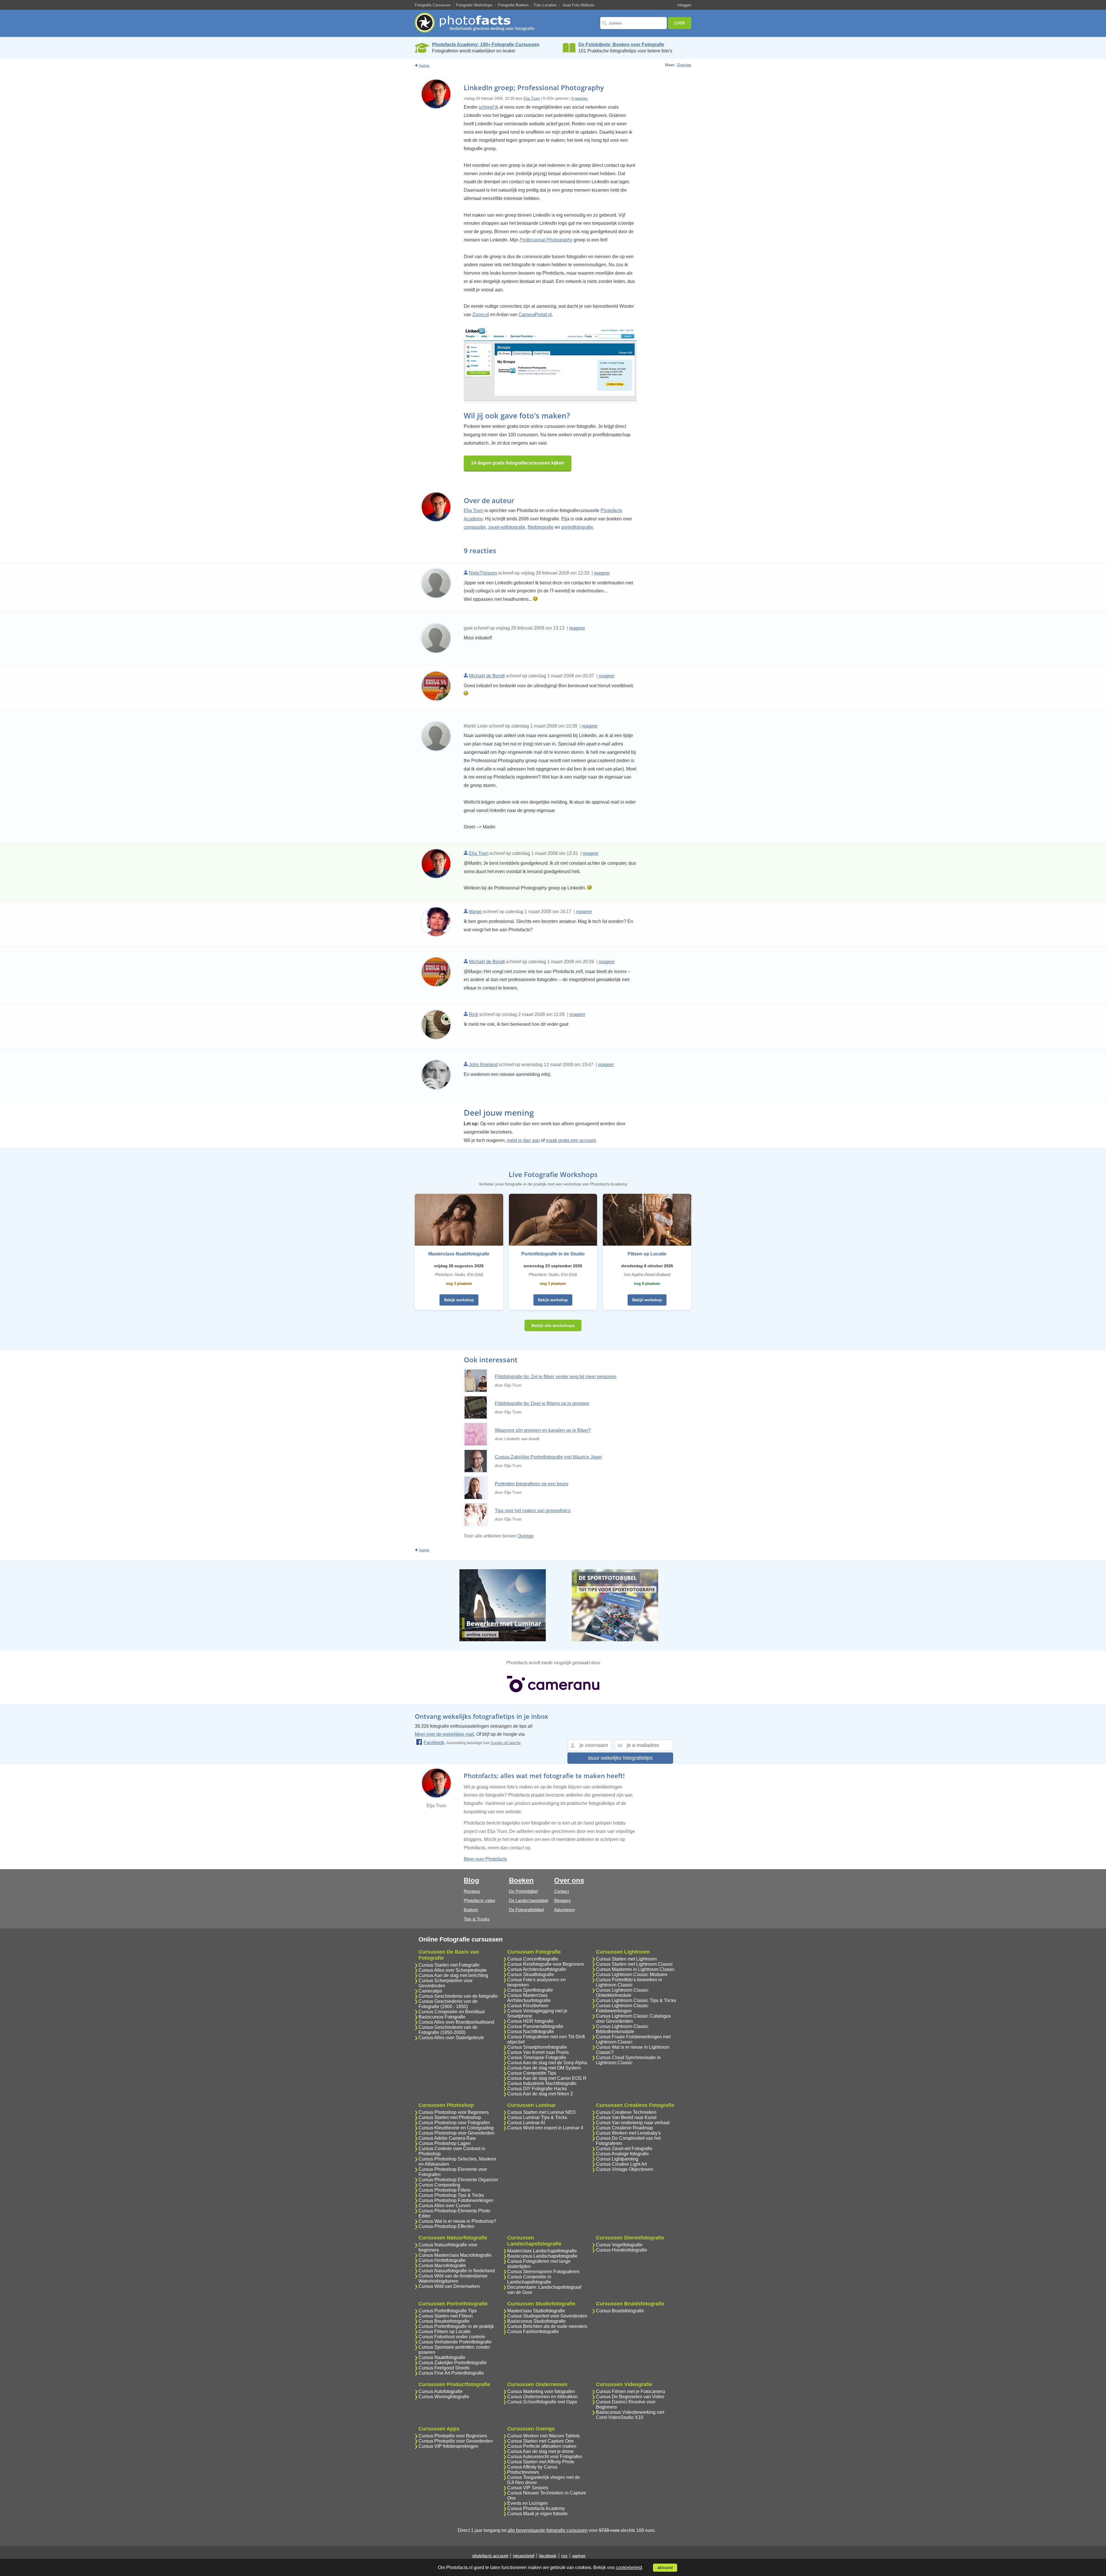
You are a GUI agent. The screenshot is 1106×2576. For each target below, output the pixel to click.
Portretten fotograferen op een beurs (532, 1484)
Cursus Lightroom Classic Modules (632, 1975)
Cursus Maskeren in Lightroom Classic (635, 1969)
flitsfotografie (541, 527)
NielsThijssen (483, 573)
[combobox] (634, 23)
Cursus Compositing (439, 2185)
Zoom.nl (481, 315)
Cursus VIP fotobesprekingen (448, 2446)
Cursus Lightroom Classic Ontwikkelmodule (622, 1993)
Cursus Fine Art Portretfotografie (451, 2373)
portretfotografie (577, 527)
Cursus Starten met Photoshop (450, 2117)
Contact (561, 1891)
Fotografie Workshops (474, 5)
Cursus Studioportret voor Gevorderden (547, 2316)
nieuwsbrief (524, 2556)
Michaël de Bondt (487, 676)
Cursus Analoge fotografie (622, 2154)
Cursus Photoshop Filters (444, 2190)
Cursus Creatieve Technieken (626, 2112)
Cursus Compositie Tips (532, 2073)
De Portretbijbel (523, 1891)
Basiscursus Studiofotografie (536, 2321)
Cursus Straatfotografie (531, 1975)
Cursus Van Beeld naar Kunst (626, 2117)
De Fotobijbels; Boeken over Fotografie (621, 45)
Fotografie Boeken (513, 5)
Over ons (569, 1880)
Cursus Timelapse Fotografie (537, 2057)
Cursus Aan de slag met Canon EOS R (547, 2078)
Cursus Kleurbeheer (528, 2006)
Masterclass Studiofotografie (536, 2311)
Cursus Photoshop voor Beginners (454, 2112)
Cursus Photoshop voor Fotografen (454, 2123)
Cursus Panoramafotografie (535, 2026)
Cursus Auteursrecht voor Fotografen (545, 2457)
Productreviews (523, 2472)
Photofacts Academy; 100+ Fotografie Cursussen (486, 45)
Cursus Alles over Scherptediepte (453, 1970)
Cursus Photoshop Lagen (445, 2143)
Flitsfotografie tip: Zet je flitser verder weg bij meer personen (556, 1377)
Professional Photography (546, 240)
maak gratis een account (571, 1140)
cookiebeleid (629, 2567)
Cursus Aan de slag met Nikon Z (540, 2094)
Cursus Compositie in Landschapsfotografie (529, 2279)
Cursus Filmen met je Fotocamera (630, 2391)
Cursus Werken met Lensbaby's (628, 2133)
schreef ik (488, 107)
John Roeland (483, 1065)
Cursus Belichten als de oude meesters (547, 2326)
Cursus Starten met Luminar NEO (541, 2112)
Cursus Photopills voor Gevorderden (456, 2441)
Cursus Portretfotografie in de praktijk (456, 2326)
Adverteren (565, 1910)
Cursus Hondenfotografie (622, 2250)
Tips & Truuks (477, 1919)
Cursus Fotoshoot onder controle (452, 2337)
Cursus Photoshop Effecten (446, 2226)
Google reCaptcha (505, 1743)
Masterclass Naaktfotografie (459, 1254)
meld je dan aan (523, 1140)
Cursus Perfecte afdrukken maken (542, 2446)
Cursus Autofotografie (441, 2391)
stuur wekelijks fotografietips (620, 1758)
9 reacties (580, 98)
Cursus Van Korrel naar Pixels (538, 2052)
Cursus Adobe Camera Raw (447, 2138)
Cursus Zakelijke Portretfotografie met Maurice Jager (548, 1457)
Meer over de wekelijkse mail (444, 1734)
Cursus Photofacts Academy (536, 2508)
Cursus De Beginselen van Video (630, 2397)
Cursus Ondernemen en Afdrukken (542, 2397)
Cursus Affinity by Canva (532, 2467)
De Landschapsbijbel (529, 1900)
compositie (475, 527)
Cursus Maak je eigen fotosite (537, 2514)
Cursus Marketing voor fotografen (541, 2391)
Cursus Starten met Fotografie (449, 1965)
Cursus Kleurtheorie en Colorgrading (456, 2128)
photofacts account (490, 2556)
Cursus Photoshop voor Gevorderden (457, 2133)
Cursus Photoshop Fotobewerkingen (456, 2200)
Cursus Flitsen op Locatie (445, 2332)
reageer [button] (602, 573)
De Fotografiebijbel (526, 1910)
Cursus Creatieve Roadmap (624, 2128)
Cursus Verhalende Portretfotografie (455, 2342)
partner (579, 2556)
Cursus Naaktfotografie (442, 2357)
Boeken (471, 1910)
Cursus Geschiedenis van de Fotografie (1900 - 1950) (448, 2004)
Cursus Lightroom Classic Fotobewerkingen (622, 2008)
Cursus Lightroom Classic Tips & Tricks (636, 2000)
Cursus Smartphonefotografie (537, 2047)
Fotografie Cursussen (433, 5)
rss (564, 2556)
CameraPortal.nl (535, 315)
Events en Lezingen (528, 2503)
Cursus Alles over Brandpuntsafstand (456, 2022)
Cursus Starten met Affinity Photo (541, 2462)
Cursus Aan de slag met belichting (453, 1975)
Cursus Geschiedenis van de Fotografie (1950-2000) (448, 2030)
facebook (548, 2556)
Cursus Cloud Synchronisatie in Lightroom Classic (628, 2060)
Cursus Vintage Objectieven (625, 2169)
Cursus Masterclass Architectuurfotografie (529, 1998)
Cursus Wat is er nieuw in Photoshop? (457, 2221)
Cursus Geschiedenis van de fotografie (458, 1996)
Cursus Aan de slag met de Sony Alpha (547, 2063)
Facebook (434, 1743)
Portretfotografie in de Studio (553, 1254)
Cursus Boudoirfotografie (444, 2321)
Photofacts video (479, 1900)
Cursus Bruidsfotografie (620, 2311)
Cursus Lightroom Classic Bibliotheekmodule (622, 2029)
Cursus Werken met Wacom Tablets (543, 2436)
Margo (475, 912)
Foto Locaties (545, 5)
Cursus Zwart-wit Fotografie (624, 2149)
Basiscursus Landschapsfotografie (542, 2256)
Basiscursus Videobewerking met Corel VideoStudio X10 (630, 2415)
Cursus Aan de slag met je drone (540, 2451)
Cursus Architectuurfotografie (537, 1969)
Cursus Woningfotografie (444, 2397)
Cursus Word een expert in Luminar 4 (545, 2128)
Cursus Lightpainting (617, 2159)
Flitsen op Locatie (647, 1254)
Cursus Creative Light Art (621, 2164)
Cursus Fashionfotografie (533, 2332)
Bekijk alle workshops (553, 1325)
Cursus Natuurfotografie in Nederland (457, 2271)
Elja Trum (532, 98)
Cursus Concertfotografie (533, 1959)
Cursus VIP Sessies (528, 2488)
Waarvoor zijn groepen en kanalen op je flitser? (543, 1430)
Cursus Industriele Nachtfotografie (542, 2083)
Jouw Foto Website (578, 5)
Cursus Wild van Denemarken (449, 2286)
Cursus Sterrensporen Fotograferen (543, 2272)
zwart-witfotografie (507, 527)
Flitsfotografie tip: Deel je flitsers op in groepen (542, 1403)
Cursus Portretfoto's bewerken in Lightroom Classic (629, 1982)
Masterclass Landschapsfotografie (542, 2251)
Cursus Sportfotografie (530, 1990)
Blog (471, 1880)
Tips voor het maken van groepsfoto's (533, 1511)
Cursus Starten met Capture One (540, 2441)
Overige (684, 65)
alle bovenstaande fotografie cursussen (548, 2530)
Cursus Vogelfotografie (619, 2245)
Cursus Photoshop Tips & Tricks (451, 2195)
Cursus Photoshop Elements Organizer (458, 2180)
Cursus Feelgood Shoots (444, 2368)
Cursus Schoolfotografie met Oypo (542, 2402)
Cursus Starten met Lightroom (626, 1959)
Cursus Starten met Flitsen (446, 2316)
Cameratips (430, 1991)
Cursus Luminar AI (526, 2123)
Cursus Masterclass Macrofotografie (455, 2255)
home (424, 65)
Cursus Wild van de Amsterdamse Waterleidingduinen (453, 2278)
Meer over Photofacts (485, 1859)
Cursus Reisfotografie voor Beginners (546, 1964)
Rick (474, 1014)
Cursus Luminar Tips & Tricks (537, 2117)
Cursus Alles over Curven (445, 2206)
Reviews (472, 1891)
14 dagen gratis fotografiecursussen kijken (518, 463)
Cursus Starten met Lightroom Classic (635, 1964)
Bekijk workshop (459, 1300)
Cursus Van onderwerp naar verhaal (633, 2123)
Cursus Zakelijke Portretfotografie (453, 2363)
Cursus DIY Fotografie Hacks (537, 2089)
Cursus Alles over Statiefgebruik (451, 2038)
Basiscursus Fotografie (442, 2017)
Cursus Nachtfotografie (531, 2032)
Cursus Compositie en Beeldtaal (452, 2012)
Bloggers (563, 1900)
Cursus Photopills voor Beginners (453, 2436)
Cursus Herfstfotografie (442, 2260)
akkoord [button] (665, 2568)
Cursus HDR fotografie (530, 2021)
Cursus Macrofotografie (442, 2266)
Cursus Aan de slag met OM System (544, 2068)
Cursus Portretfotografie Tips (448, 2311)
